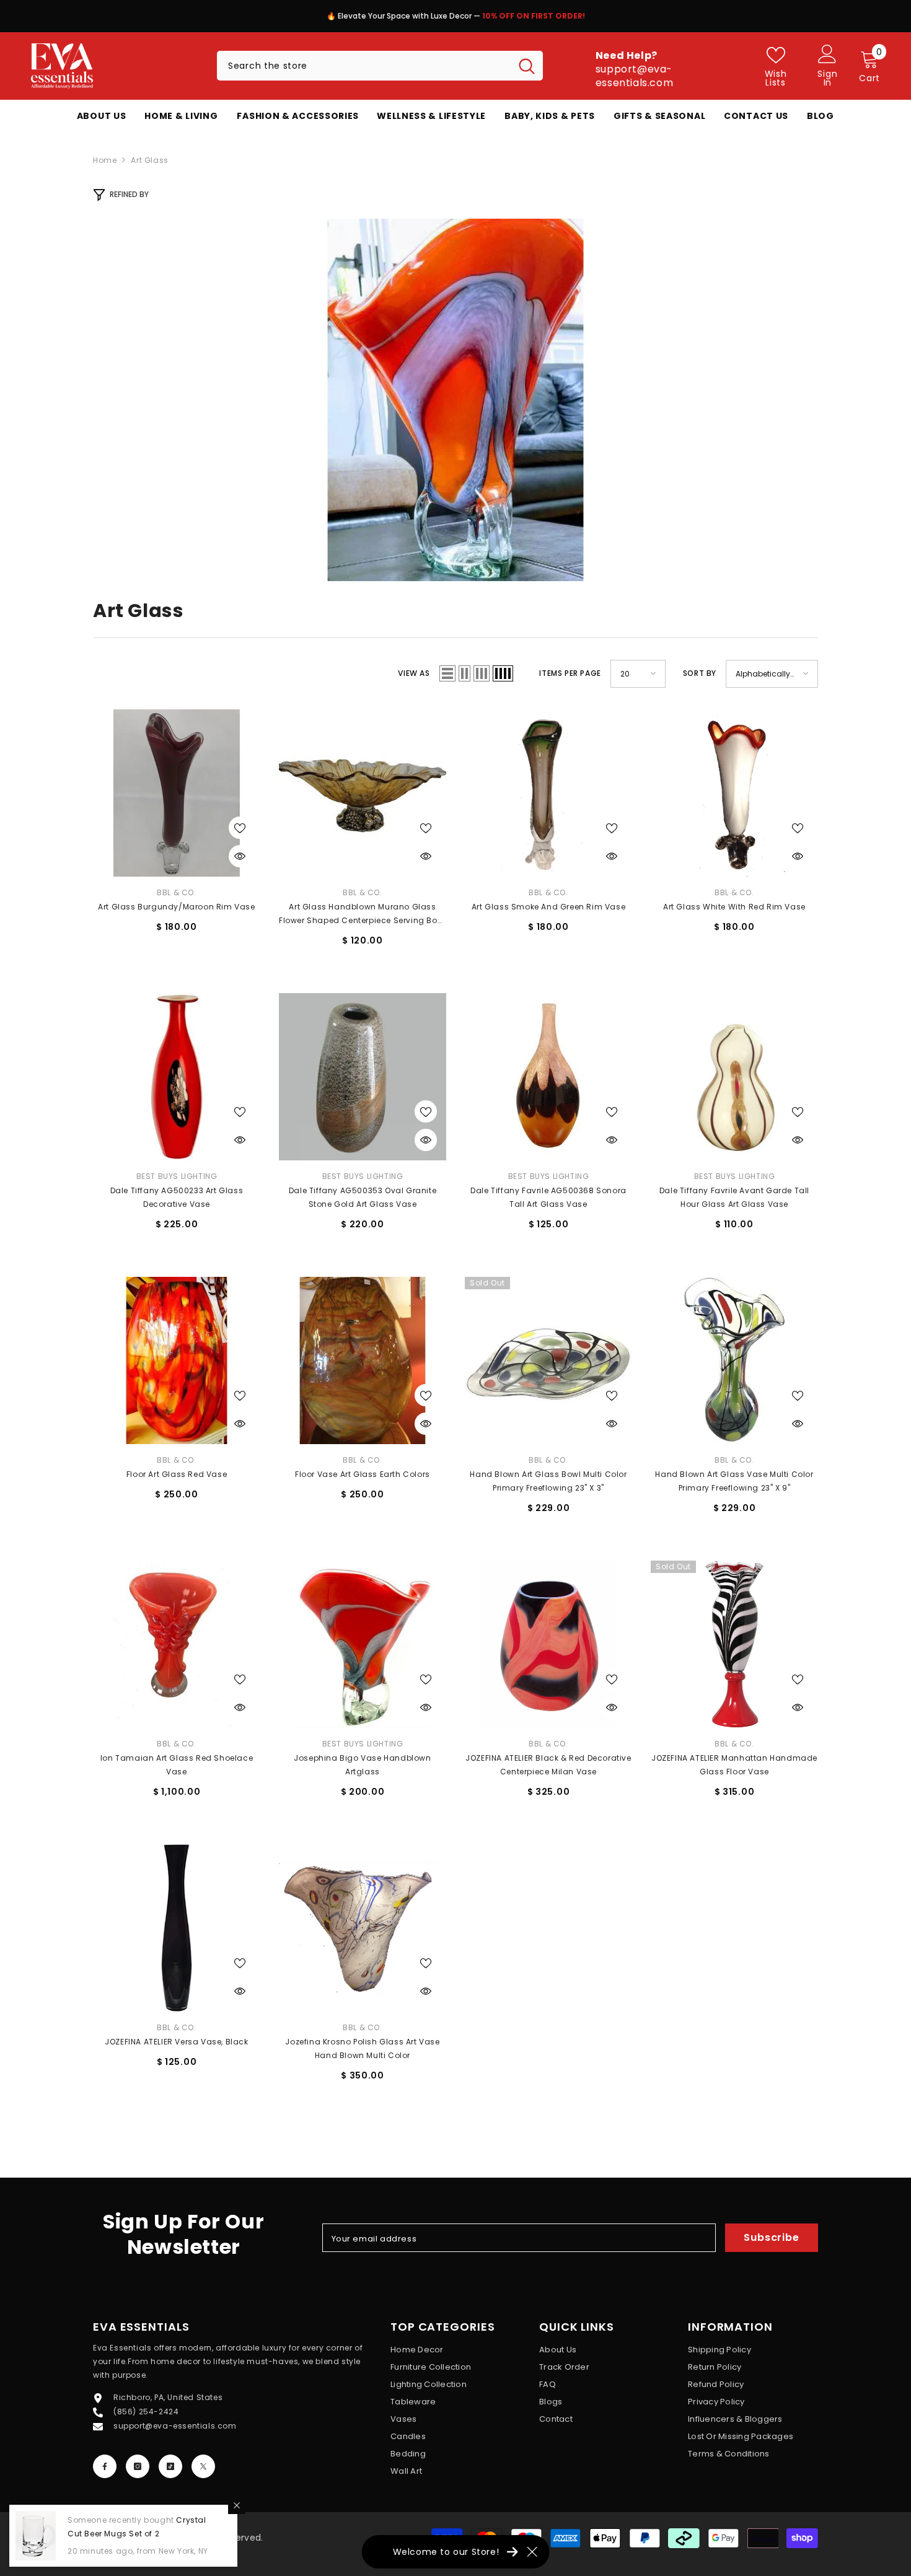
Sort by (700, 673)
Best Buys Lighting (177, 1176)
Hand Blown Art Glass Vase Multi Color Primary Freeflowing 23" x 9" (734, 1481)
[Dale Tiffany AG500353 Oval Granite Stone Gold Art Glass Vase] (363, 1077)
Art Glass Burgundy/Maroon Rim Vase (176, 907)
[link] (455, 400)
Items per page (570, 673)
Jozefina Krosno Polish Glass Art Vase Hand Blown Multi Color (362, 2048)
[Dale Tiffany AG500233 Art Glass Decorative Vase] (177, 1077)
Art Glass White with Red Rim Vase (734, 907)
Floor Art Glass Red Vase (177, 1474)
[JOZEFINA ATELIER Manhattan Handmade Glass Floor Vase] (734, 1644)
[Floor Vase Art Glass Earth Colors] (363, 1360)
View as (414, 673)
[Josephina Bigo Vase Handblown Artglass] (363, 1644)
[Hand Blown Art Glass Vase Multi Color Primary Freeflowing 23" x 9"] (734, 1360)
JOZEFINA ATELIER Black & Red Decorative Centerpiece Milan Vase (548, 1765)
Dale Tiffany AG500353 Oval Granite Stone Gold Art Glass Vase (363, 1197)
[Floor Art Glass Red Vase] (177, 1360)
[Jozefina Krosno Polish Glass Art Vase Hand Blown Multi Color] (363, 1928)
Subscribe (771, 2237)
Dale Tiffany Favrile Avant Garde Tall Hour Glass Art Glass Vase (734, 1197)
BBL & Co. (176, 892)
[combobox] (364, 66)
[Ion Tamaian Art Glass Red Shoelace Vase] (177, 1644)
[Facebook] (105, 2466)
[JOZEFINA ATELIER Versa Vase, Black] (177, 1928)
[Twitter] (203, 2466)
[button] (447, 673)
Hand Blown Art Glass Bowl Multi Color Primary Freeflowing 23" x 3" (548, 1481)
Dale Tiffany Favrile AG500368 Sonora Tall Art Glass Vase (548, 1197)
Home (105, 160)
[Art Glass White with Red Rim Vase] (734, 793)
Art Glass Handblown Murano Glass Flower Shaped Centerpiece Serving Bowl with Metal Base (363, 914)
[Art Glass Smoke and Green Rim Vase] (548, 793)
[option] (539, 19)
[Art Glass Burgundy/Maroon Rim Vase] (177, 793)
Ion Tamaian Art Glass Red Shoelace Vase (177, 1765)
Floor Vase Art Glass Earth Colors (363, 1474)
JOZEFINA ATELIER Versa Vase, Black (176, 2042)
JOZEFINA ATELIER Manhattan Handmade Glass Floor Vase (734, 1765)
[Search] (380, 66)
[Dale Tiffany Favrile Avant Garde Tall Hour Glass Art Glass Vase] (734, 1077)
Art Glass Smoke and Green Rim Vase (548, 907)
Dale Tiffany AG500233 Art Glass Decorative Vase (177, 1197)
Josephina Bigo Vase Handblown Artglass (362, 1765)
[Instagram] (138, 2466)
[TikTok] (170, 2466)
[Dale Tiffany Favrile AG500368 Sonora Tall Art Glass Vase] (548, 1077)
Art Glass (149, 160)
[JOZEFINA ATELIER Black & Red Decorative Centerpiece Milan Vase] (548, 1644)
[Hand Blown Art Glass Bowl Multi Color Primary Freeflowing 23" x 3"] (548, 1360)
